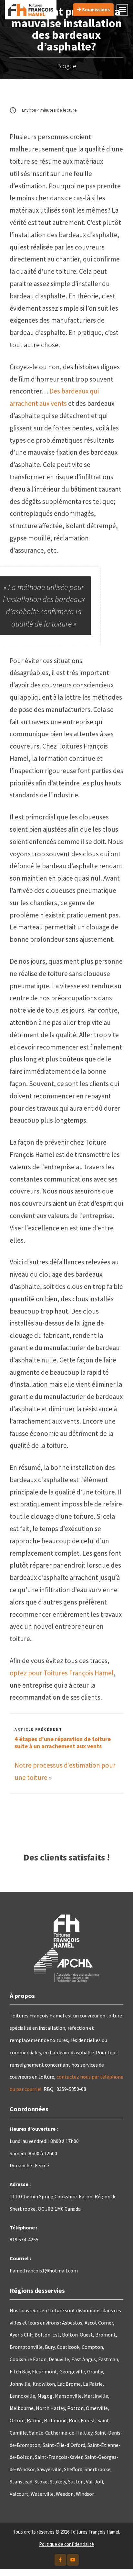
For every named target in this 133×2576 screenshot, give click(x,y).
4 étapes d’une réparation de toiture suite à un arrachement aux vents (63, 1743)
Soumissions (95, 10)
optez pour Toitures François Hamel (62, 1673)
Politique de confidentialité (66, 2544)
